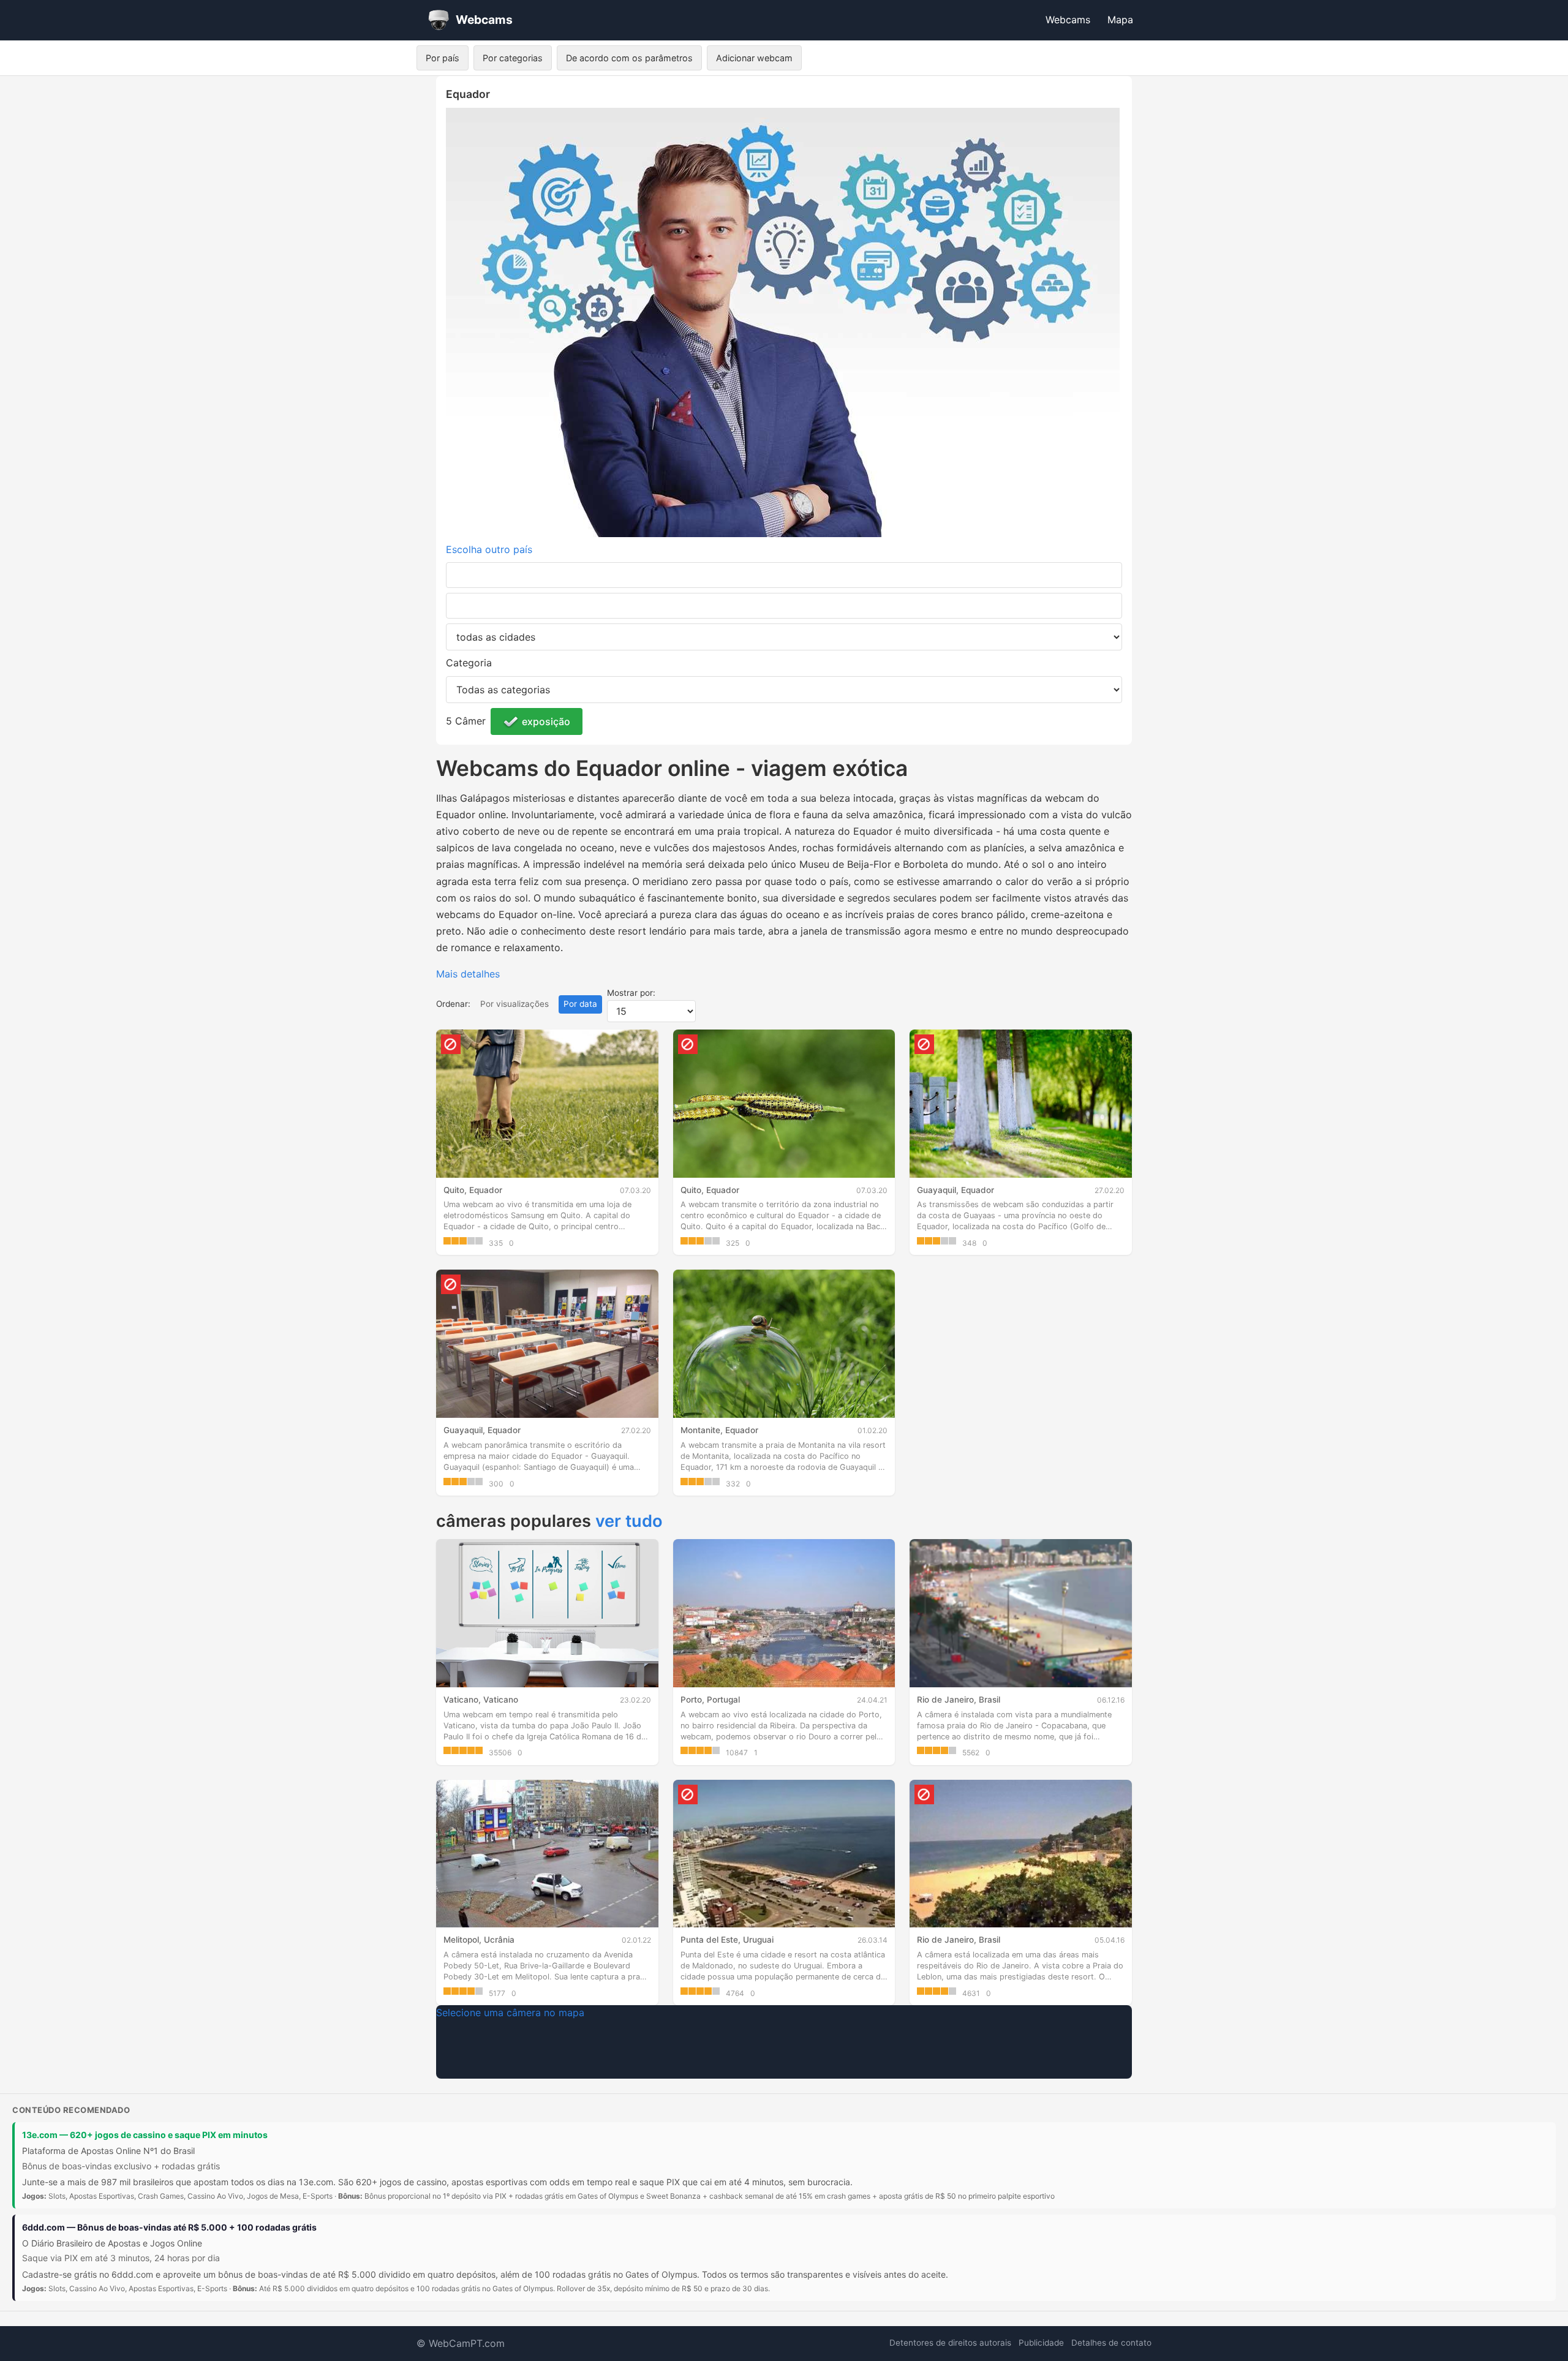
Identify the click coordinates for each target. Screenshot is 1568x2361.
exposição (546, 721)
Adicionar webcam (754, 58)
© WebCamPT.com (461, 2343)
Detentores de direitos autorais (950, 2343)
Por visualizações (514, 1004)
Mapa (1120, 20)
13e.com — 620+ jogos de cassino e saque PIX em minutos (145, 2135)
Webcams (1068, 20)
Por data (580, 1004)
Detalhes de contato (1111, 2343)
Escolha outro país (489, 549)
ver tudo (629, 1521)
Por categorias (513, 58)
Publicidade (1041, 2343)
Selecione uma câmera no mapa (510, 2013)
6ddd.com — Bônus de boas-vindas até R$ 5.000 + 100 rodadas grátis (169, 2227)
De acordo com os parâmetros (629, 58)
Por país (443, 58)
